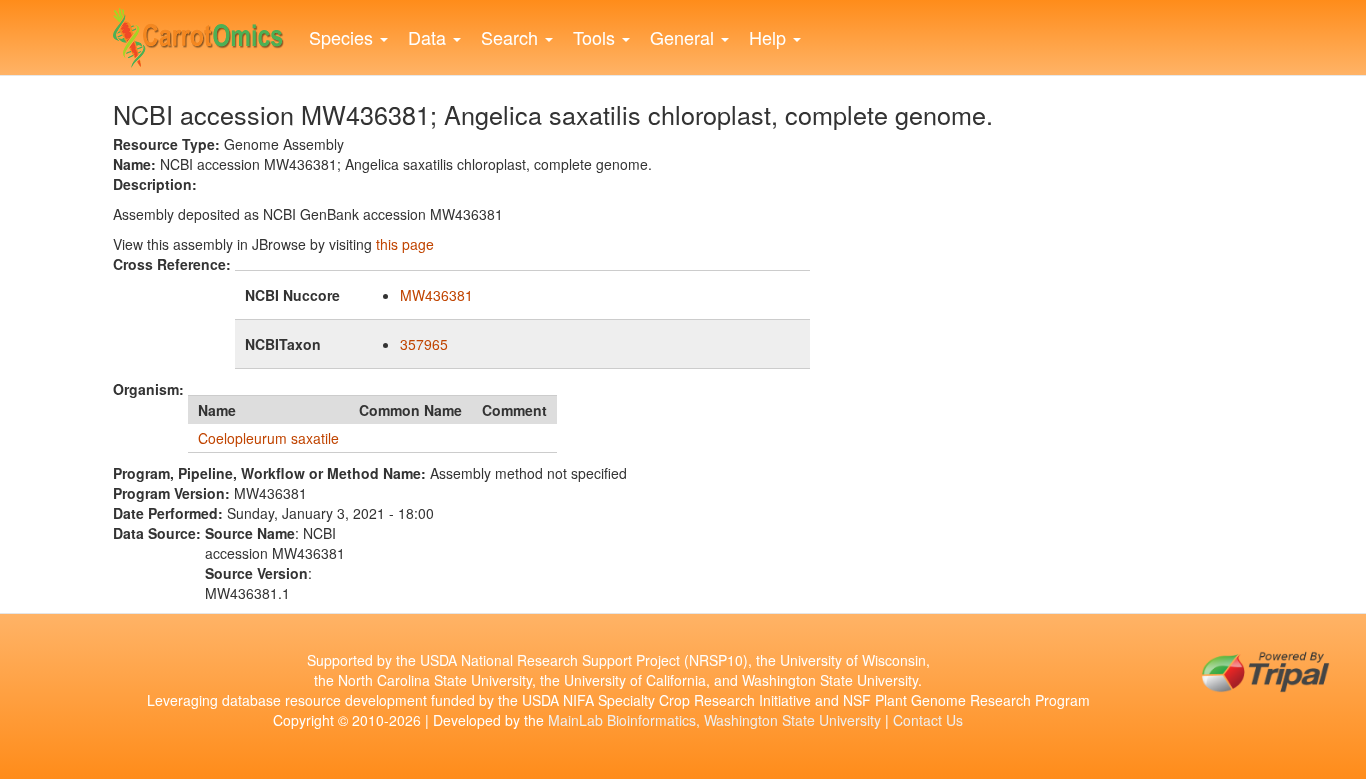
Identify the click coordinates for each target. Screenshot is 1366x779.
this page (405, 244)
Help (770, 37)
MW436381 (436, 295)
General (684, 37)
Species (343, 37)
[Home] (206, 33)
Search (512, 37)
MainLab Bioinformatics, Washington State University (714, 720)
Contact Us (928, 720)
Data (429, 37)
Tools (596, 37)
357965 (424, 344)
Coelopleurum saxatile (268, 438)
